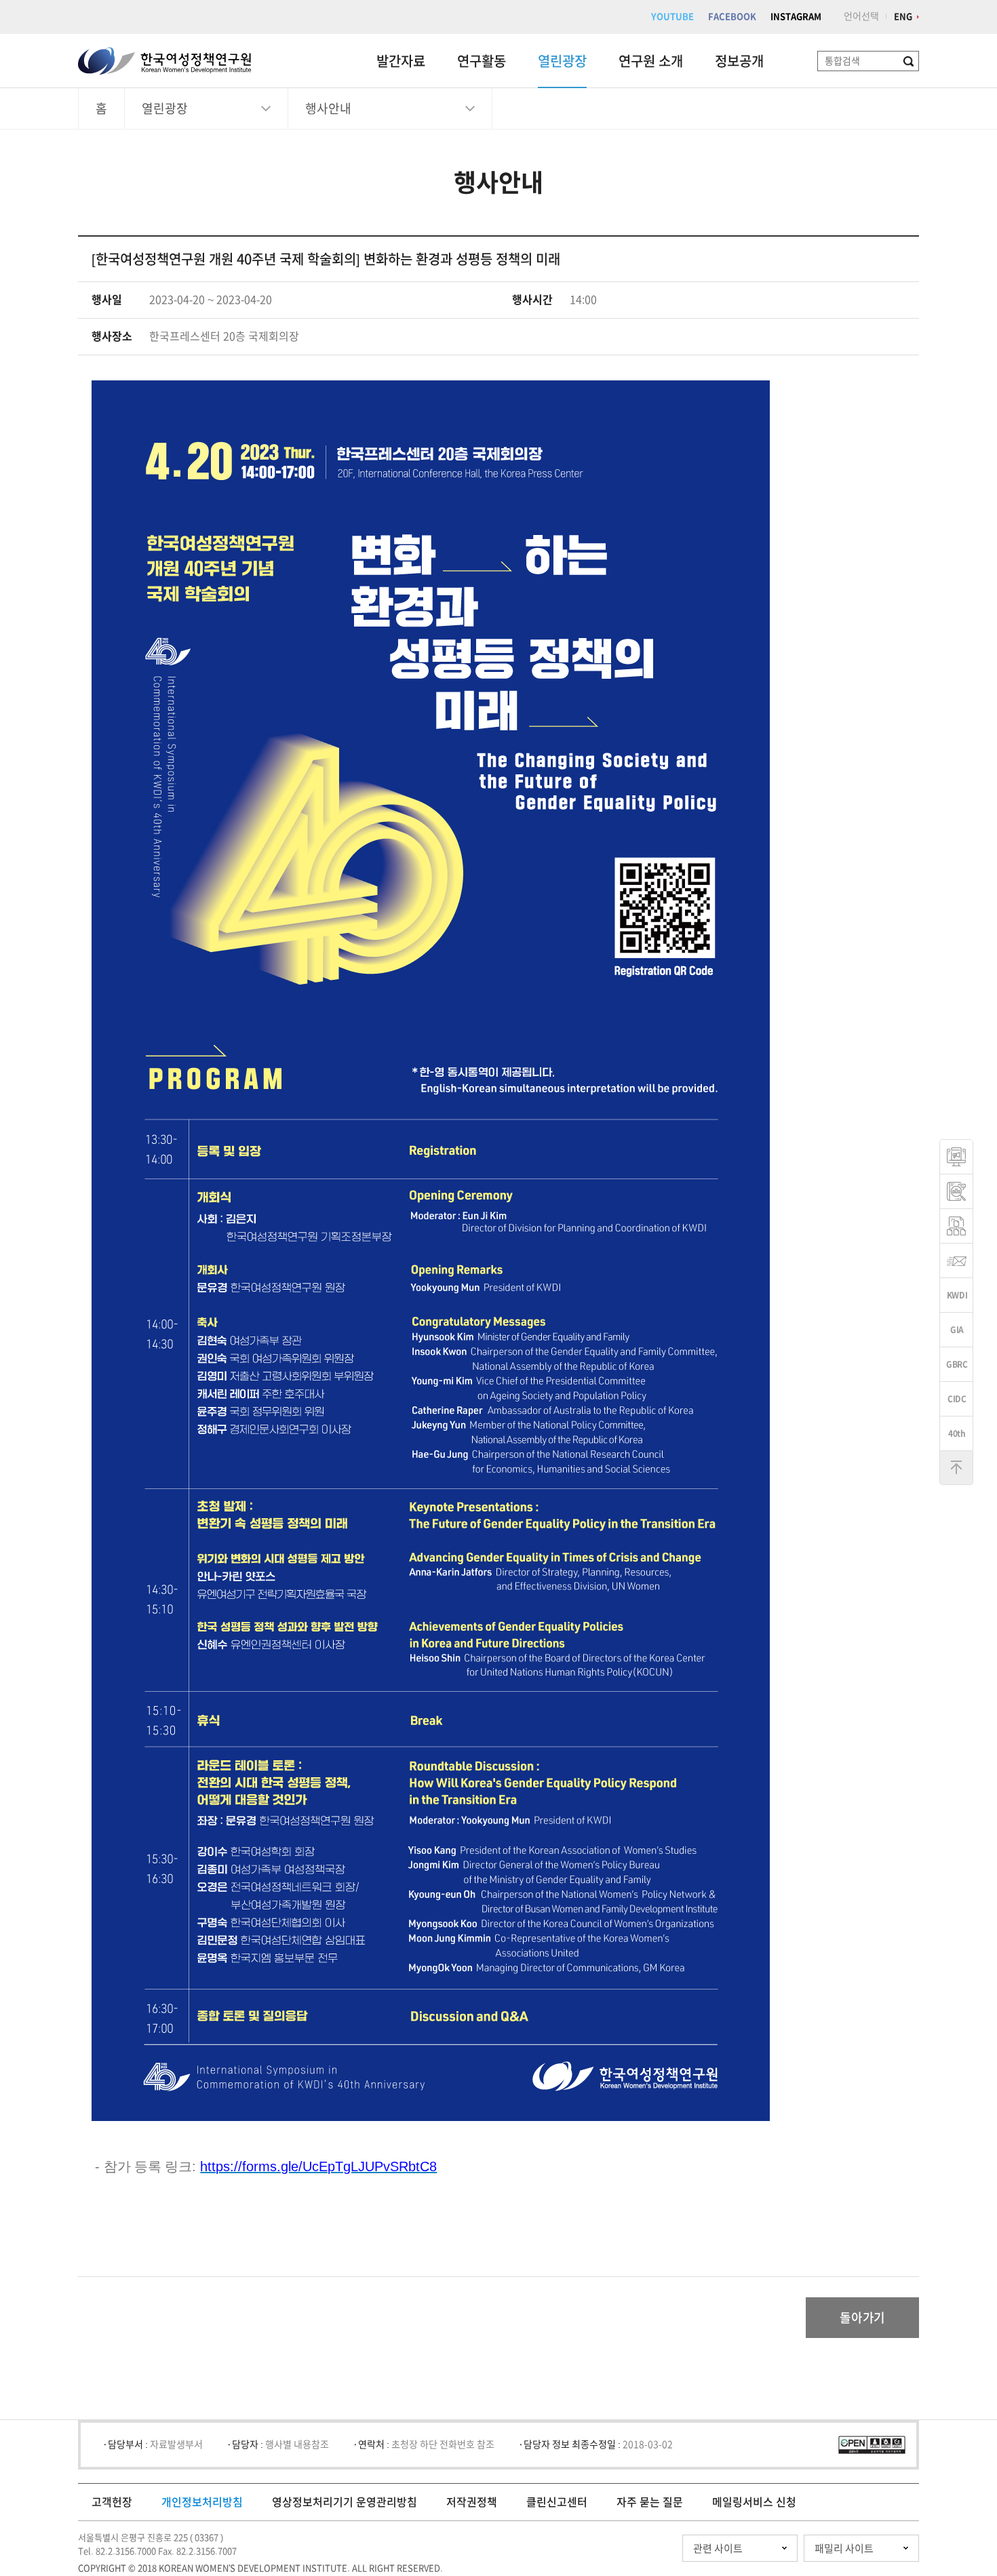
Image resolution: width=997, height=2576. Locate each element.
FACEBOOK (732, 17)
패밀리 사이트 (844, 2549)
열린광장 (562, 61)
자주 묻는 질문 (650, 2502)
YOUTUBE (672, 17)
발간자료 (401, 61)
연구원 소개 (651, 61)
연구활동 (482, 61)
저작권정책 (472, 2502)
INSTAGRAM (796, 17)
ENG (903, 17)
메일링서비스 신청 (754, 2502)
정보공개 (739, 61)
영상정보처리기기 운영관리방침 (345, 2502)
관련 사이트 (718, 2549)
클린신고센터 (557, 2502)
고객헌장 (112, 2502)
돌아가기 (862, 2318)
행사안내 (328, 108)
